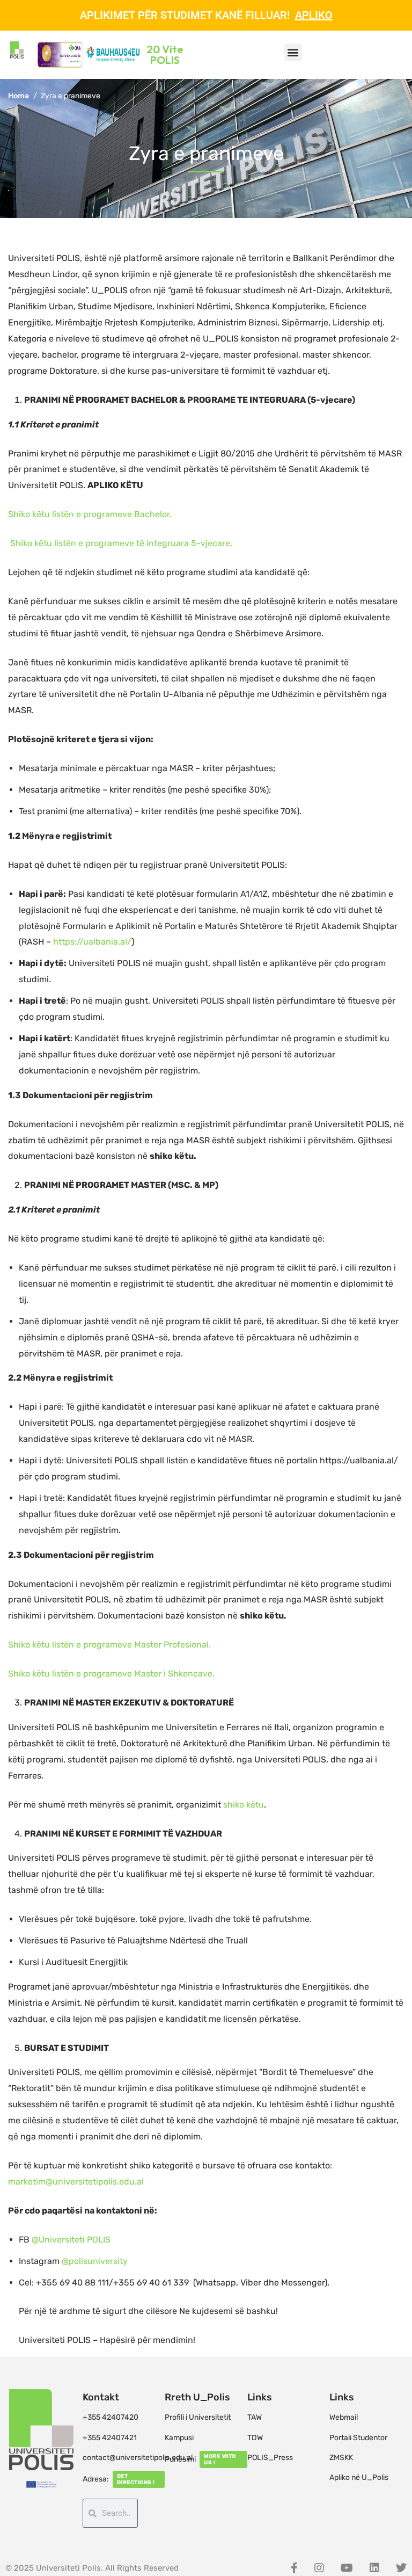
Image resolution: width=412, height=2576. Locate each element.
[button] (293, 52)
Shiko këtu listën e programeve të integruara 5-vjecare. (121, 543)
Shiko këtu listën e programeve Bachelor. (91, 514)
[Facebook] (294, 2568)
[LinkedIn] (374, 2568)
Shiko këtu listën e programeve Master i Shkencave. (112, 1674)
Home (19, 96)
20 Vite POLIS (165, 55)
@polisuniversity (95, 2261)
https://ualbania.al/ (92, 942)
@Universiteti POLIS (70, 2240)
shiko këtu (244, 1805)
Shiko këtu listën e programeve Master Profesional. (111, 1645)
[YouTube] (347, 2568)
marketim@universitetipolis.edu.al (76, 2182)
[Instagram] (319, 2568)
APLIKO (314, 15)
